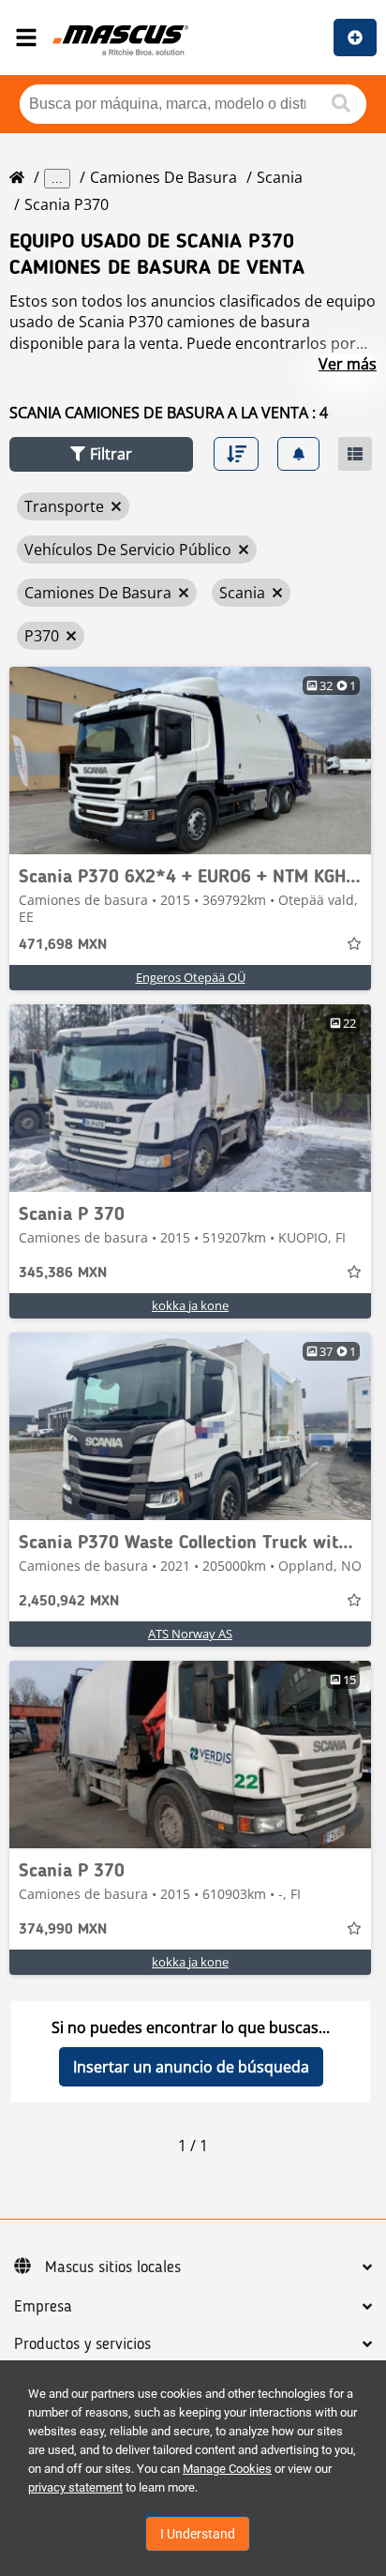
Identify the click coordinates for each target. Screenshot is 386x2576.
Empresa (43, 2307)
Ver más (348, 364)
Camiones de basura (163, 177)
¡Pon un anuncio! (355, 38)
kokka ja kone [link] (190, 1305)
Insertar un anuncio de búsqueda (191, 2067)
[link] (190, 761)
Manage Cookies (227, 2469)
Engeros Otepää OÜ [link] (191, 977)
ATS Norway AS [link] (190, 1634)
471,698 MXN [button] (63, 945)
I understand (198, 2534)
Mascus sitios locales (113, 2267)
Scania (280, 177)
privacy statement (75, 2487)
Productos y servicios (82, 2344)
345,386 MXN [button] (63, 1273)
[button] (101, 454)
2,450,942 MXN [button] (69, 1602)
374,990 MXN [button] (63, 1930)
